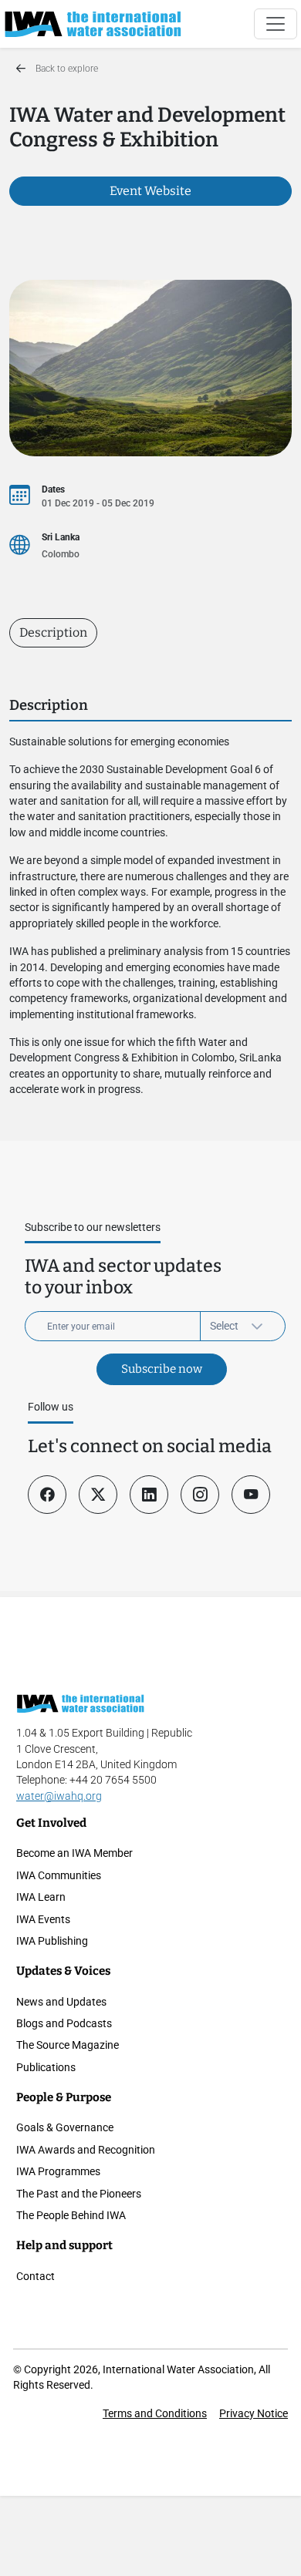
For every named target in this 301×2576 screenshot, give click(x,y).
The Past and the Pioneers (79, 2194)
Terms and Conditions (155, 2413)
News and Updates (61, 2002)
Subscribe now (162, 1369)
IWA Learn (41, 1897)
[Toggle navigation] (276, 24)
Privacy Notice (254, 2413)
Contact (36, 2276)
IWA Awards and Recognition (86, 2150)
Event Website (150, 191)
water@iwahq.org (59, 1796)
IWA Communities (59, 1875)
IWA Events (43, 1919)
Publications (46, 2067)
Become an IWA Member (74, 1853)
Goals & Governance (65, 2127)
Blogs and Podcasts (64, 2023)
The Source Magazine (68, 2045)
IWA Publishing (52, 1941)
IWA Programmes (58, 2171)
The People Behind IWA (71, 2215)
